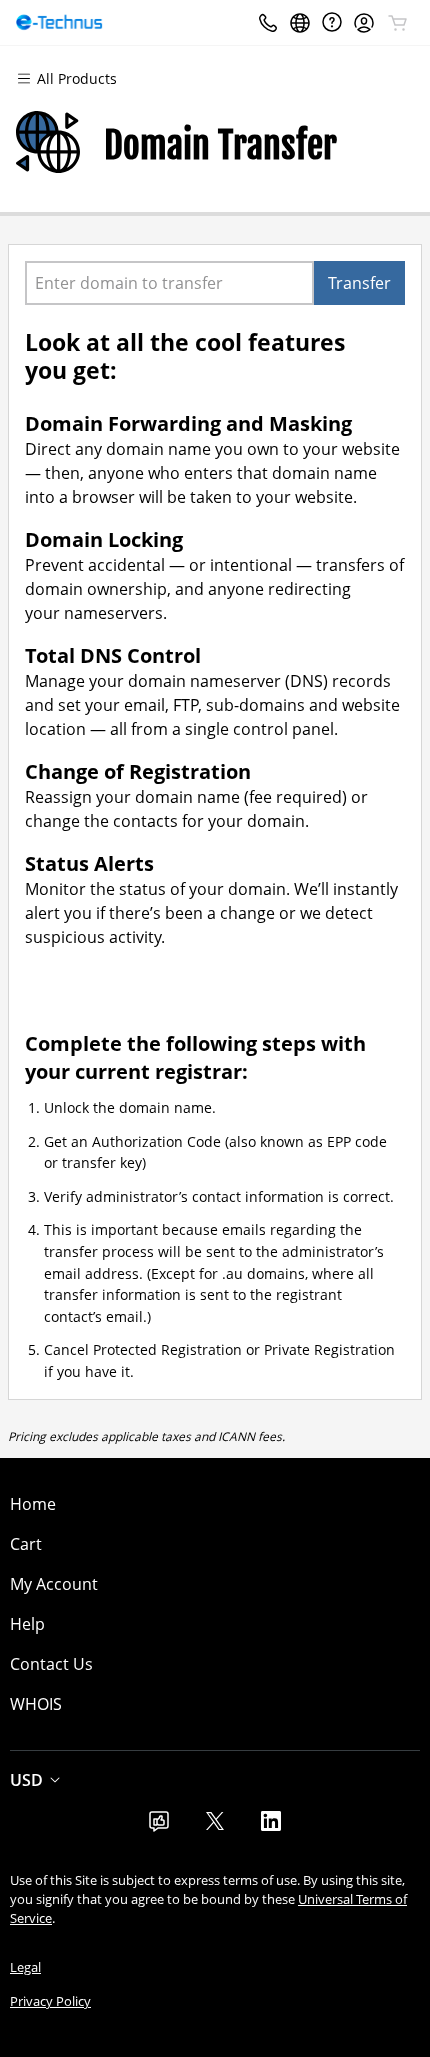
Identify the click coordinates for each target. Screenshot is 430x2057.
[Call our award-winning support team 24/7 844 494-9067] (332, 22)
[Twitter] (215, 1827)
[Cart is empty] (398, 23)
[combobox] (169, 283)
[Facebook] (159, 1827)
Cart (26, 1544)
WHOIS (36, 1704)
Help (27, 1624)
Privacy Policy (50, 2001)
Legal (25, 1967)
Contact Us (51, 1664)
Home (33, 1504)
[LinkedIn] (271, 1827)
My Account (54, 1584)
